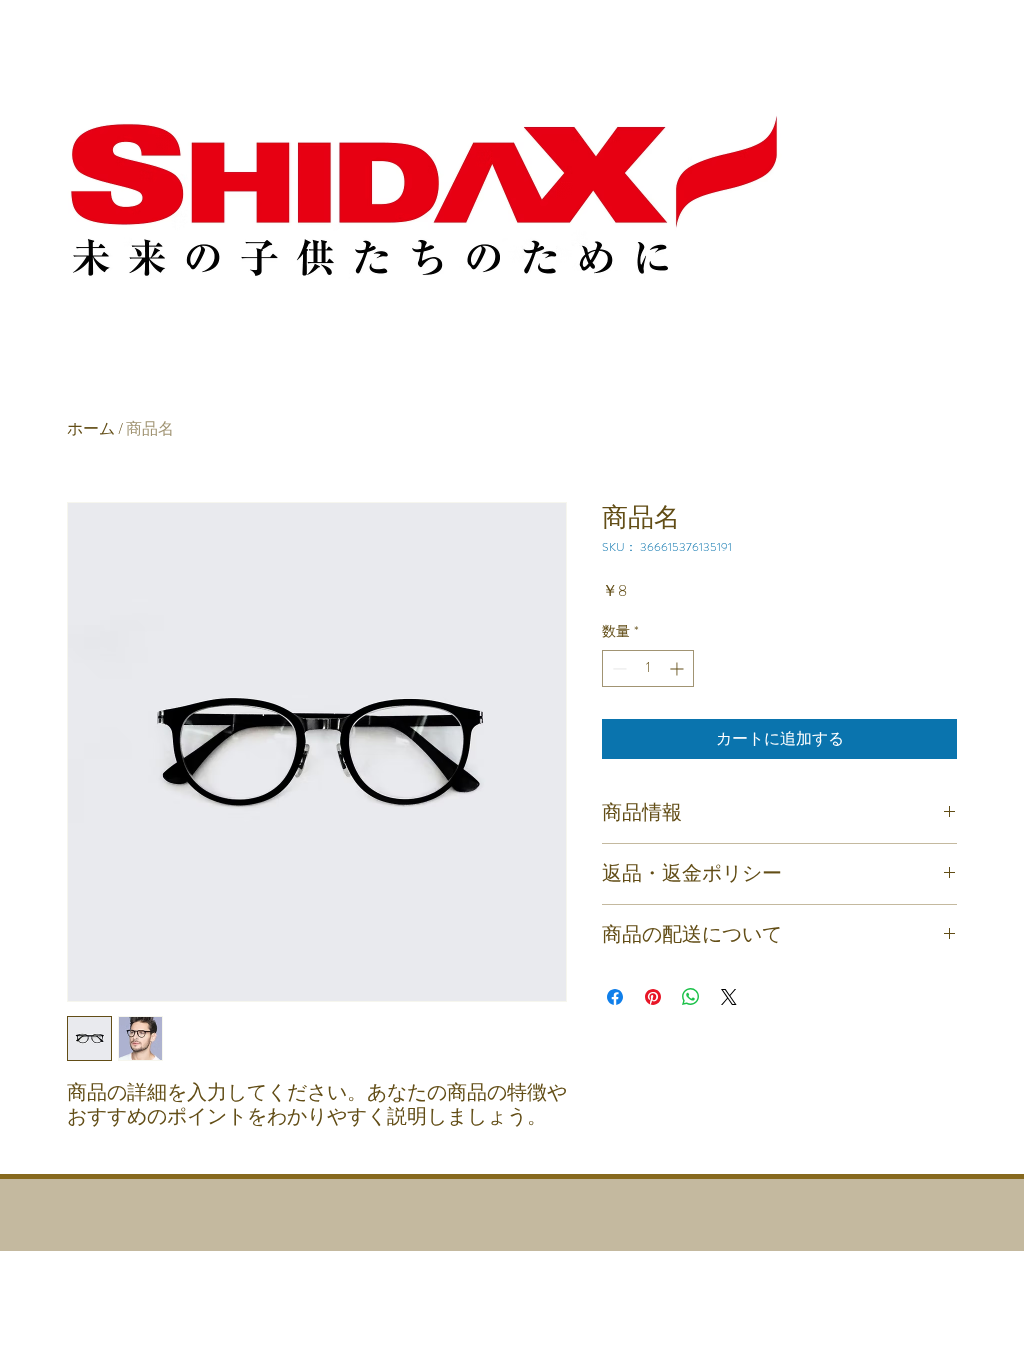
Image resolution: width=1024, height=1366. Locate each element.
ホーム (91, 428)
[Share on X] (729, 997)
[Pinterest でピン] (653, 997)
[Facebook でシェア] (615, 997)
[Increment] (678, 668)
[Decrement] (617, 668)
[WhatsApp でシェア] (691, 997)
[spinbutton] (648, 668)
